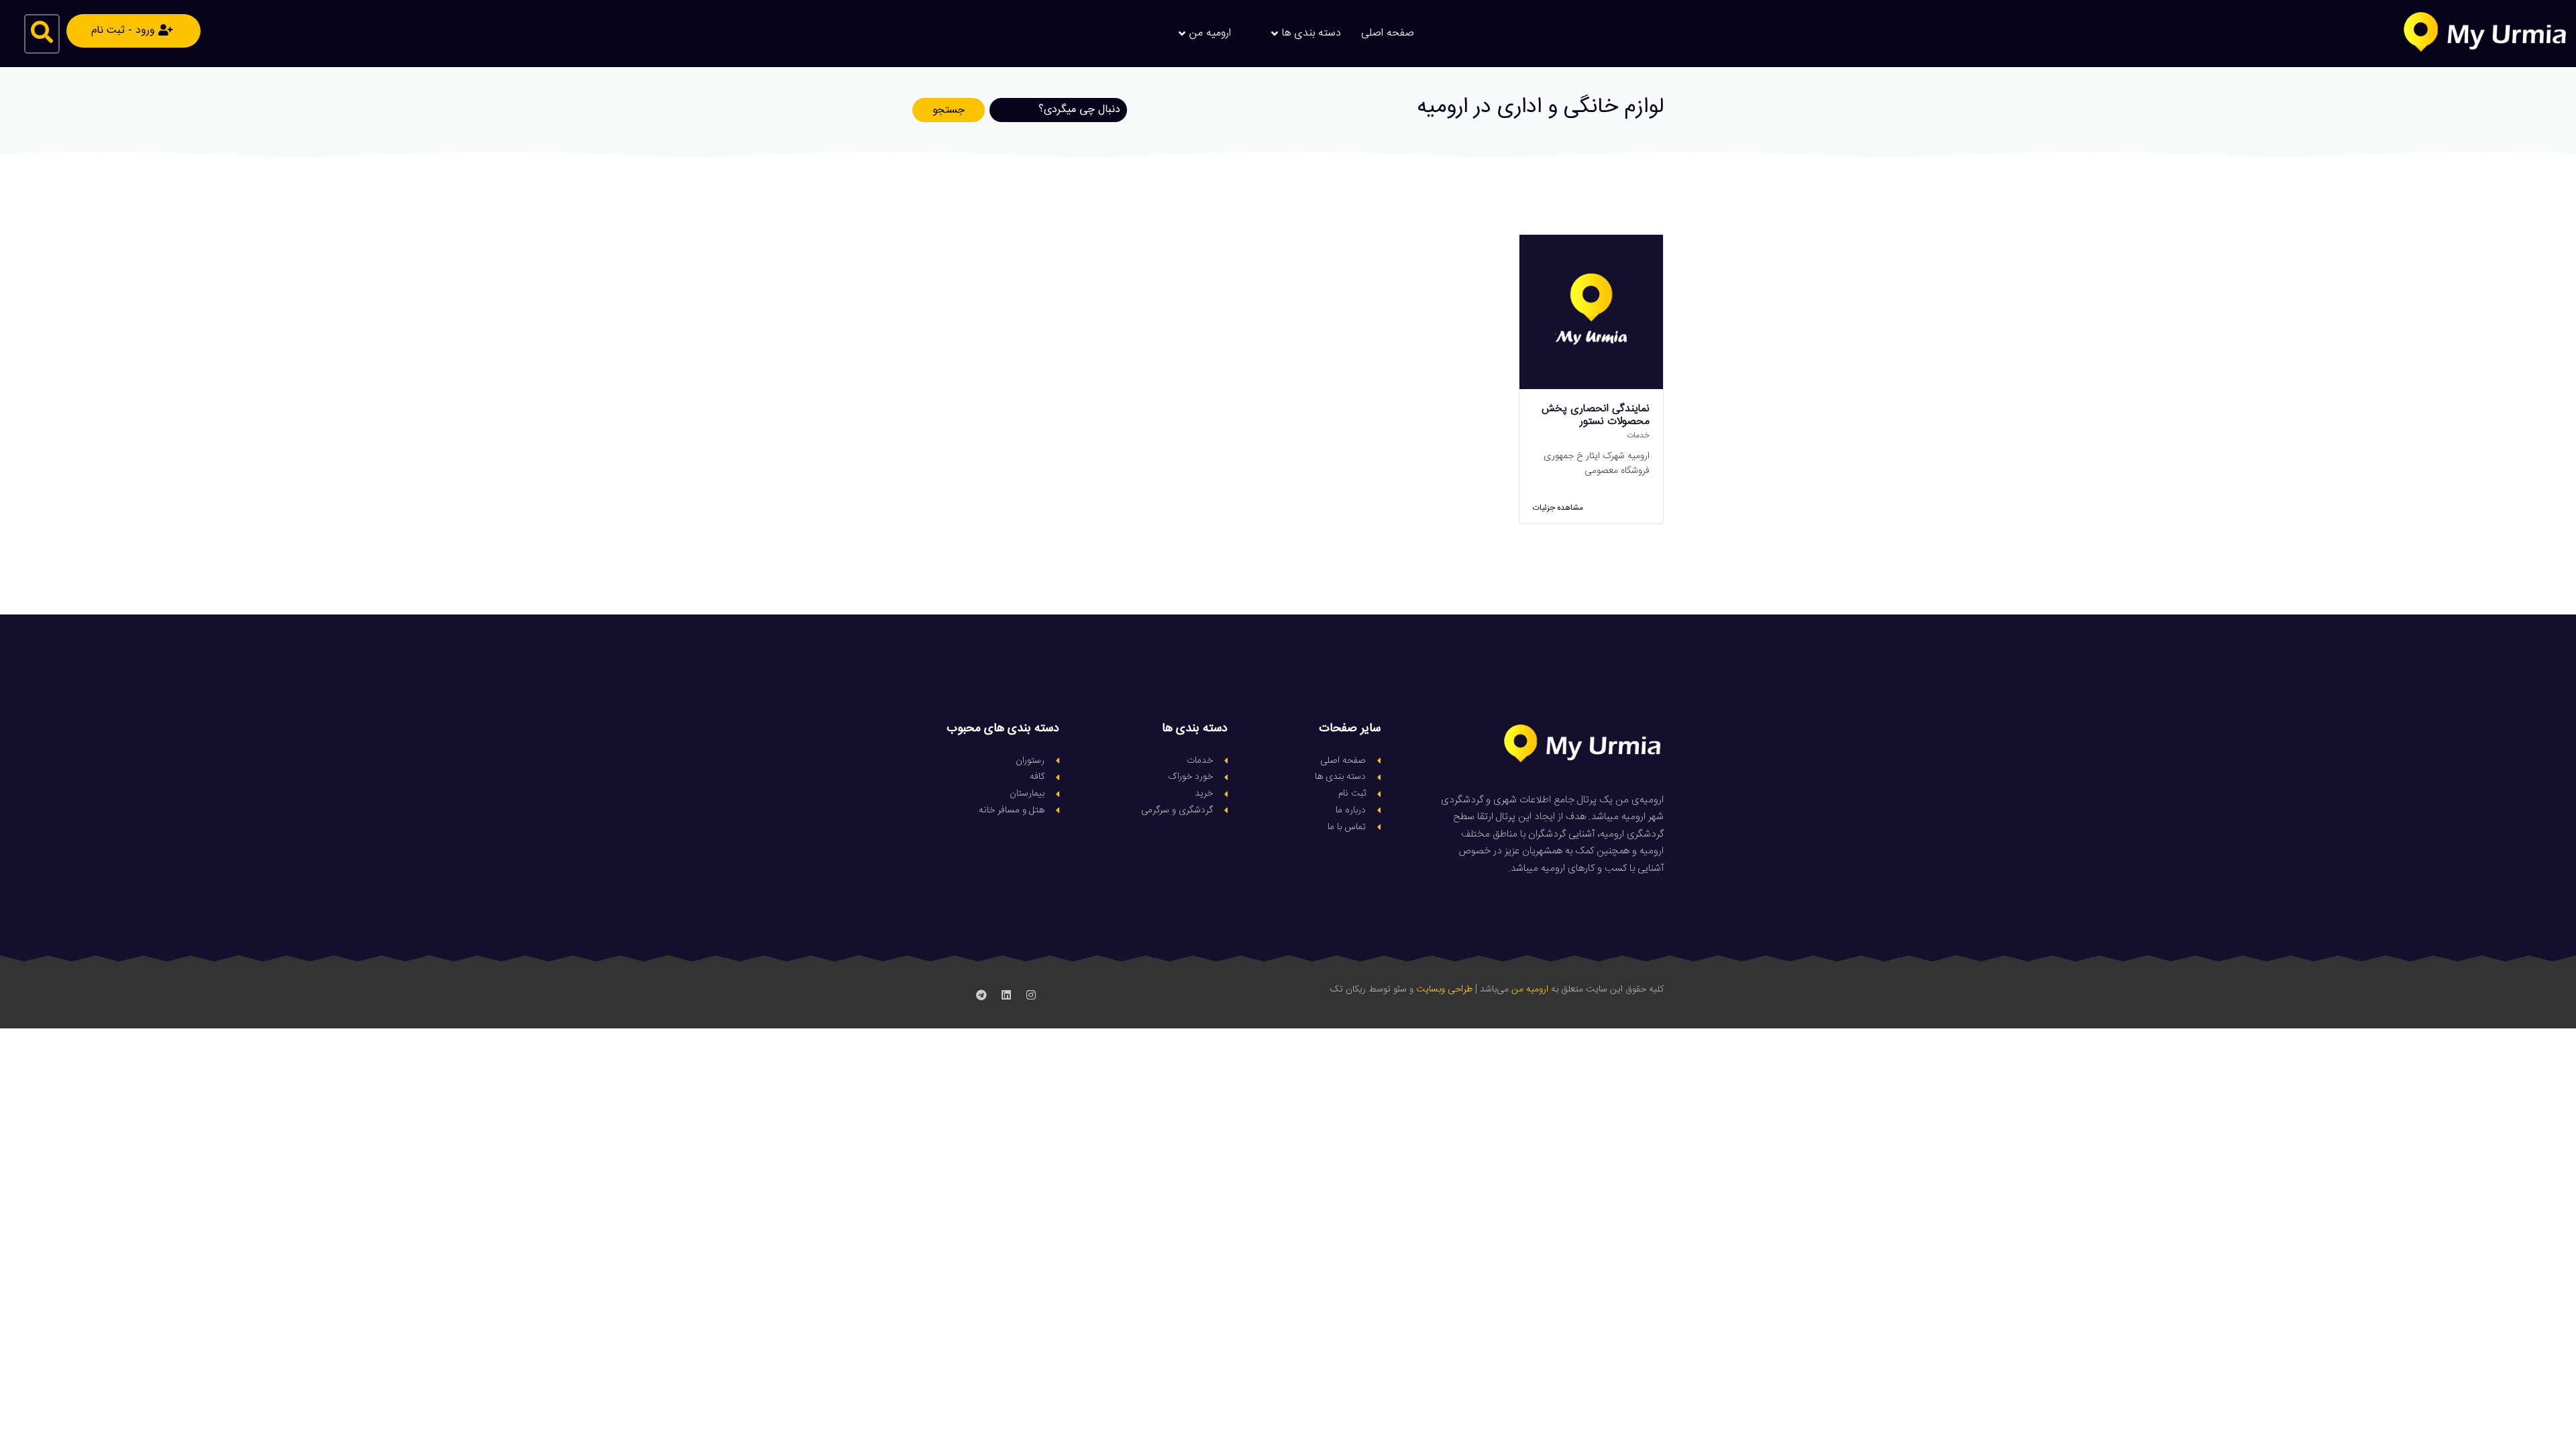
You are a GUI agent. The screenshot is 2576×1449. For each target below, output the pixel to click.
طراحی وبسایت (1444, 989)
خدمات (1638, 435)
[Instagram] (1031, 995)
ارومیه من (1530, 989)
